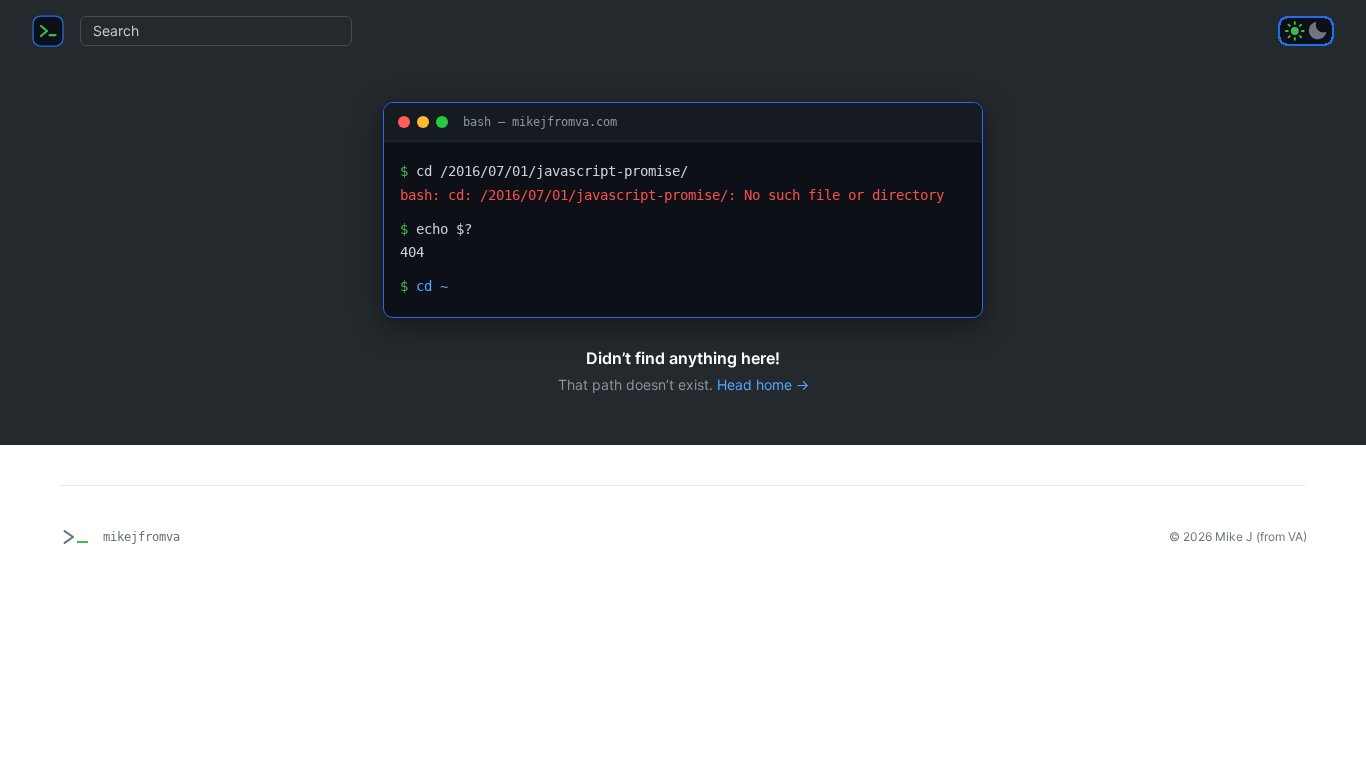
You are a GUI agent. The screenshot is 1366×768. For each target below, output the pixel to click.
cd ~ (432, 286)
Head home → (763, 384)
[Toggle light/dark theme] (1306, 31)
